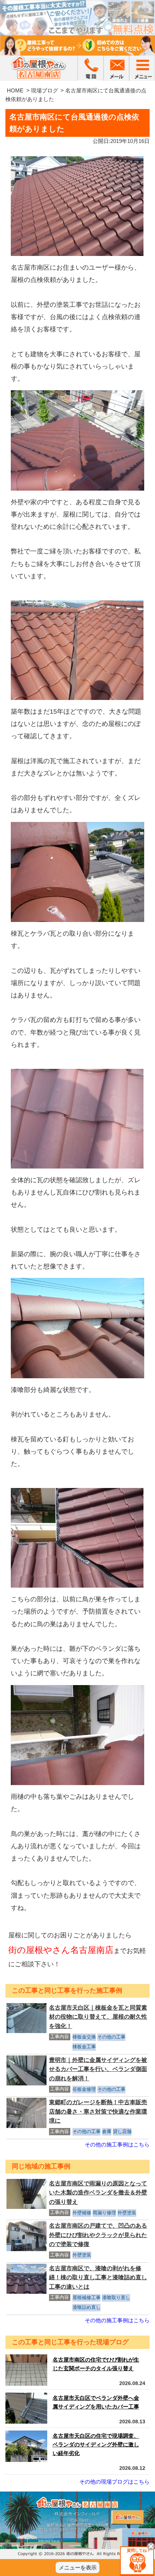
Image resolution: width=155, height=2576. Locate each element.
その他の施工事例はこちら (117, 2144)
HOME (15, 90)
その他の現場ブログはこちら (114, 2482)
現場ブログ (45, 90)
